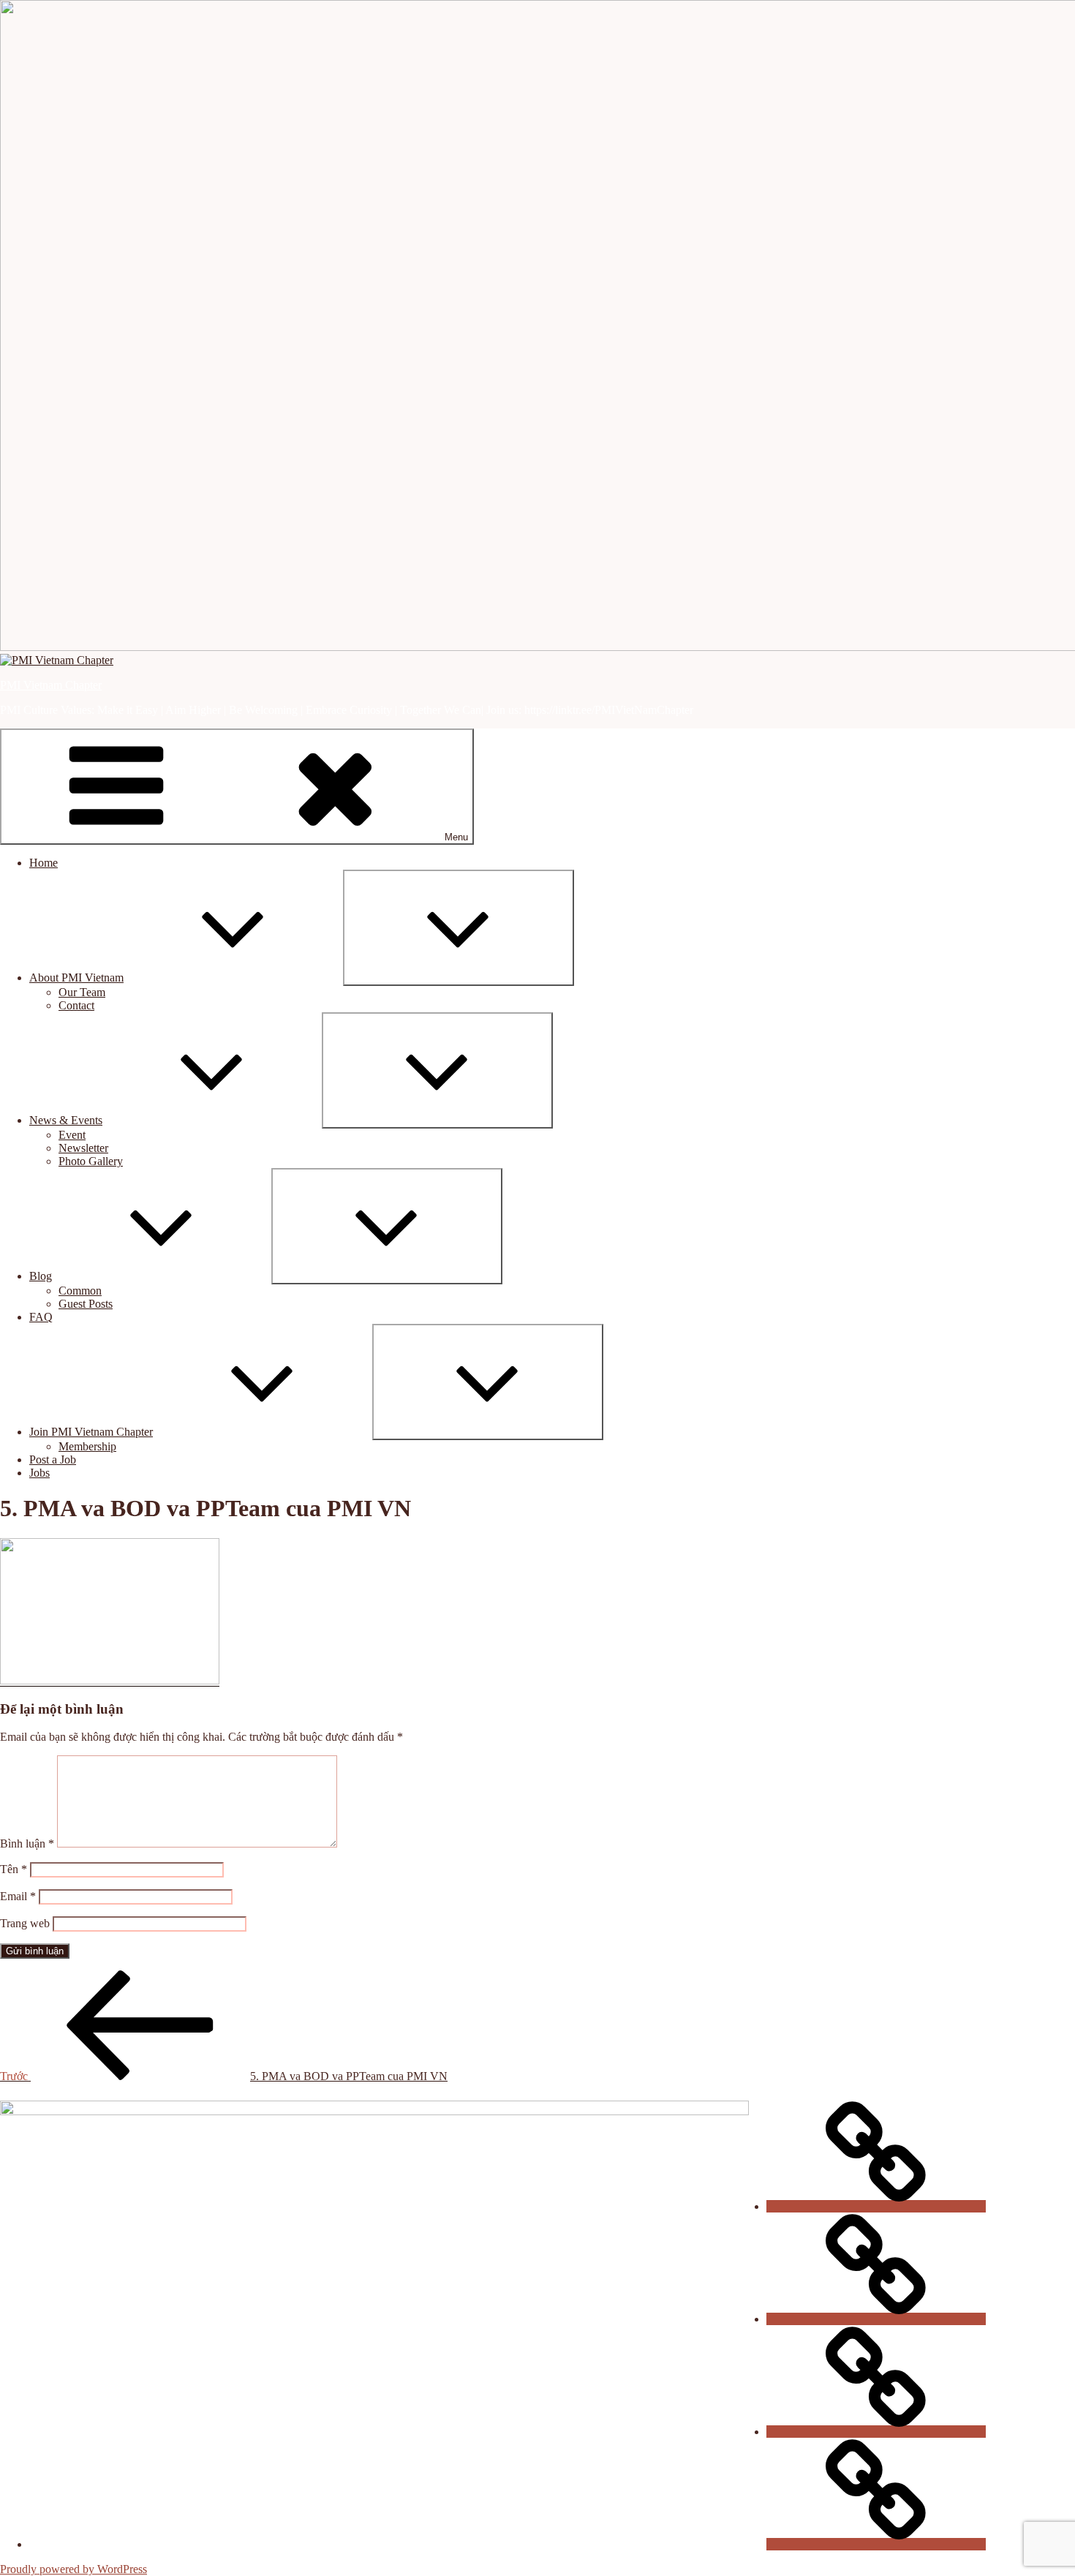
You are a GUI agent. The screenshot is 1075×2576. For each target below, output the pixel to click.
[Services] (876, 2544)
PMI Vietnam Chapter (51, 685)
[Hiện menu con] (459, 928)
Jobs (39, 1473)
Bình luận (27, 1844)
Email (18, 1896)
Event (72, 1135)
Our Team (82, 992)
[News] (876, 2206)
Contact (76, 1005)
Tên (14, 1869)
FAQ (41, 1317)
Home (44, 863)
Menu (456, 837)
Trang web (25, 1923)
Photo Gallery (91, 1161)
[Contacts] (876, 2319)
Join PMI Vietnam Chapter (91, 1432)
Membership (87, 1446)
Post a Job (53, 1460)
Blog (41, 1276)
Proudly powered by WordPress (73, 2569)
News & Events (66, 1120)
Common (80, 1291)
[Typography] (876, 2432)
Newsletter (83, 1148)
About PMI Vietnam (76, 978)
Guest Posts (86, 1304)
